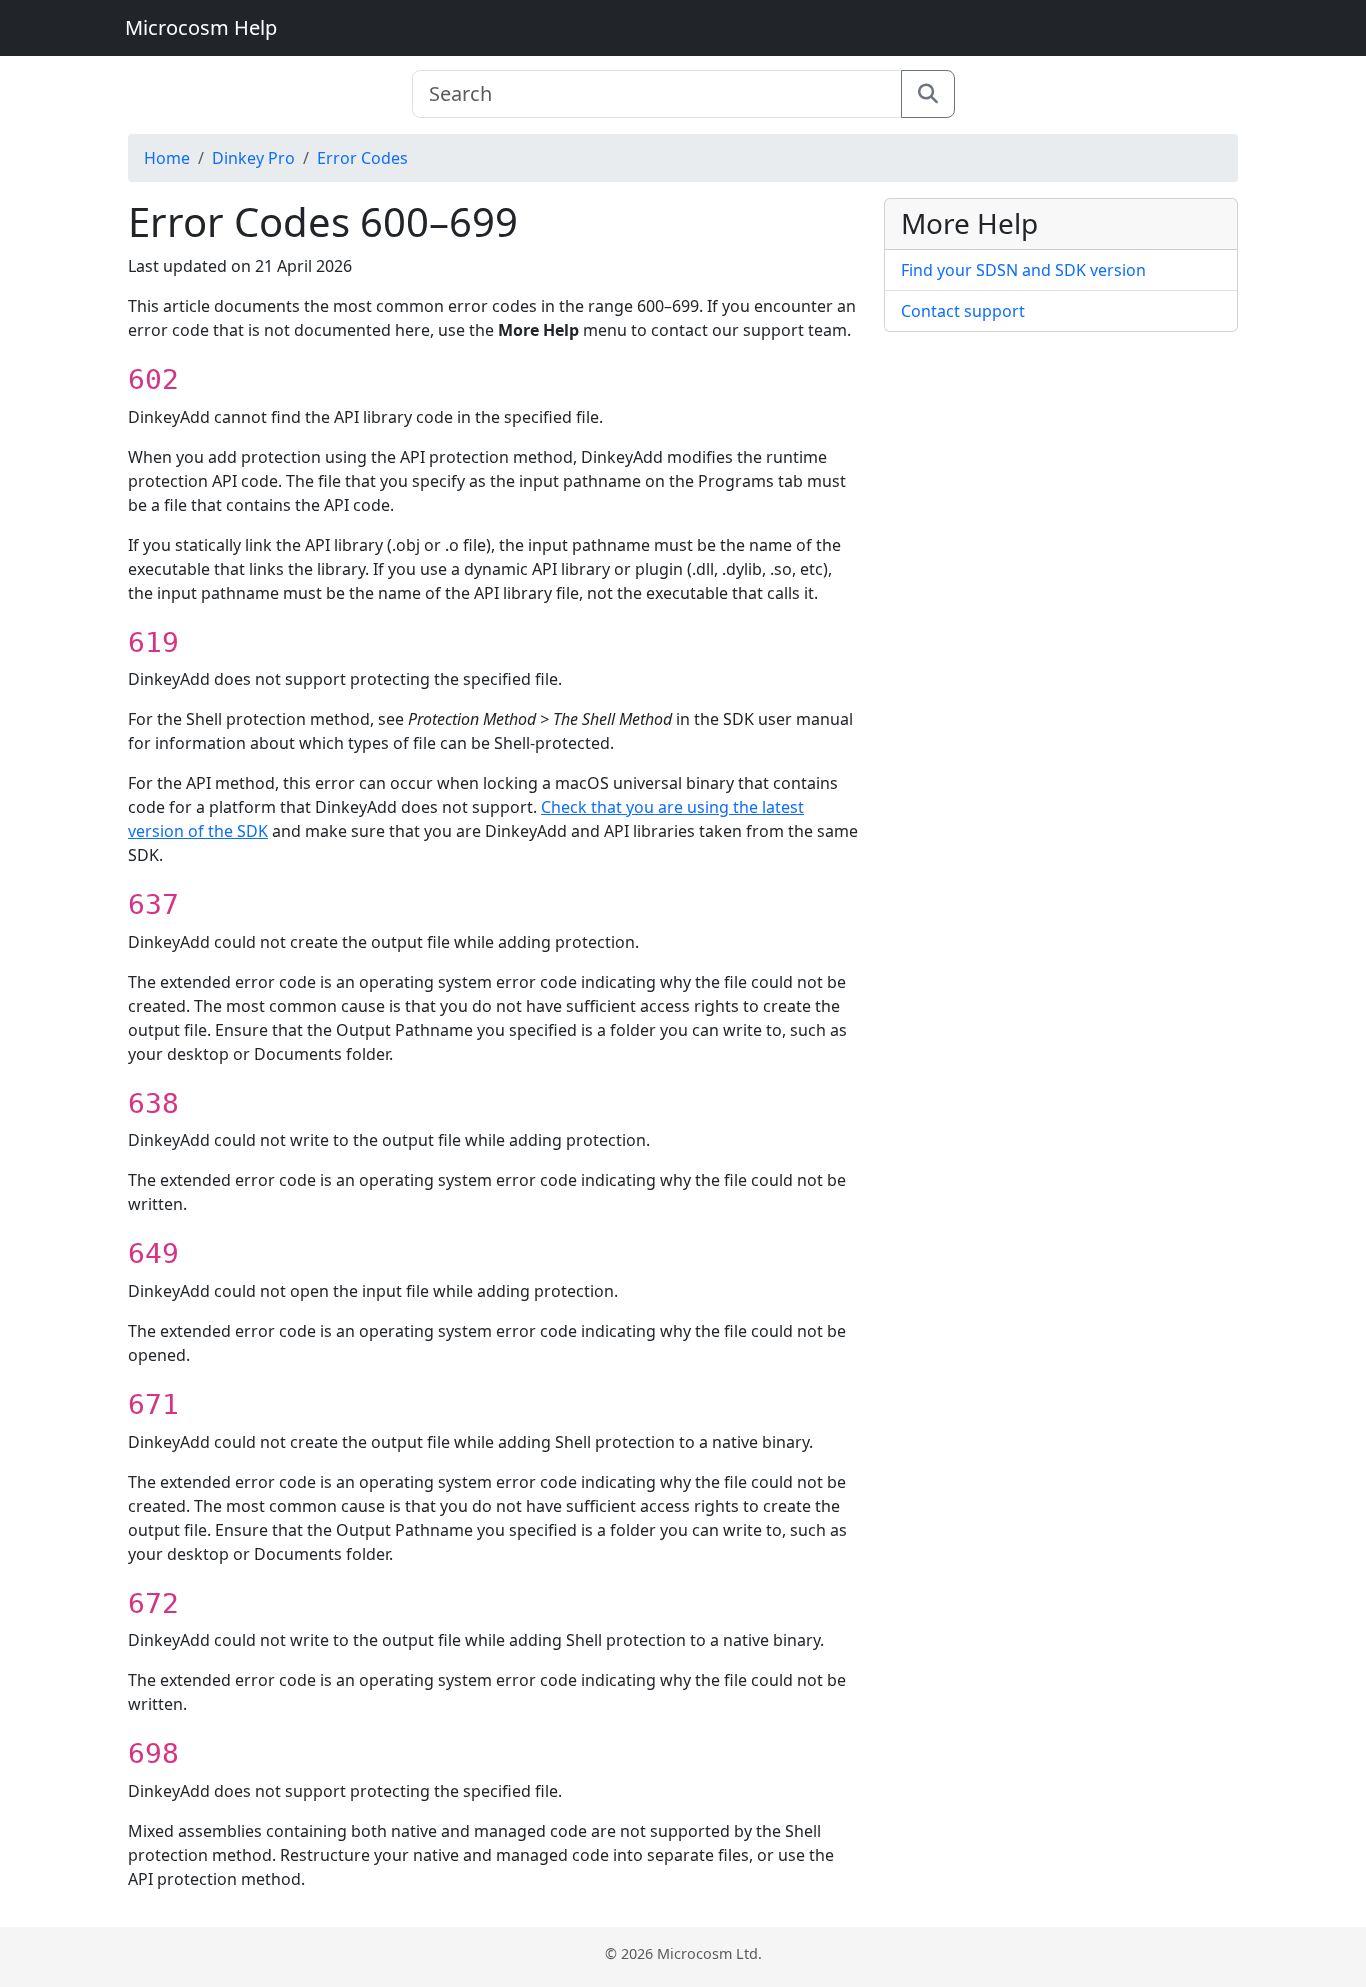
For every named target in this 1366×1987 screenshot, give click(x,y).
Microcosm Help (201, 27)
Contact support (963, 311)
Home (167, 158)
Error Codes (362, 158)
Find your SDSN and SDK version (1023, 270)
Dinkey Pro (253, 158)
